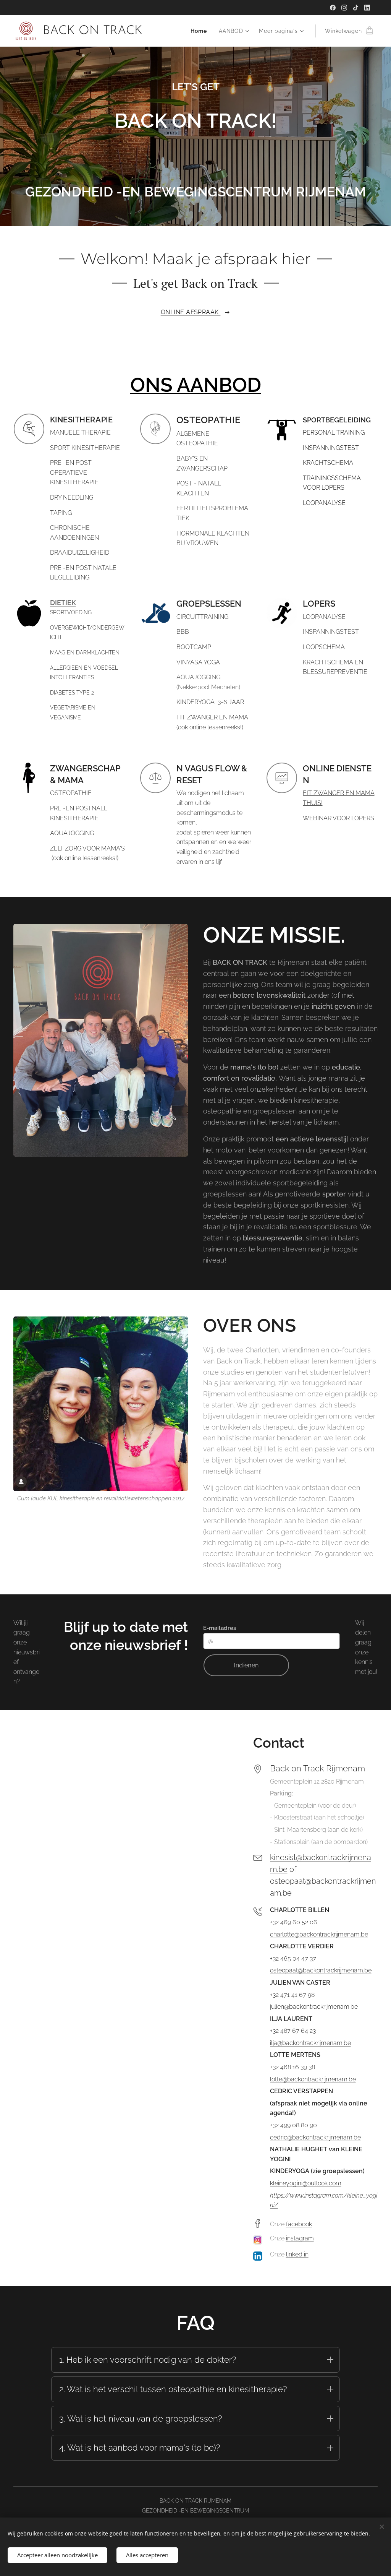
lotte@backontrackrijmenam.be (313, 2079)
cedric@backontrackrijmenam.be (315, 2137)
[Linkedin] (367, 8)
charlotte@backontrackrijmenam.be (319, 1934)
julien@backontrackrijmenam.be (314, 2007)
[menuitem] (201, 31)
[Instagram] (344, 8)
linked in (297, 2254)
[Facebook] (333, 8)
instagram (300, 2238)
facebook (299, 2224)
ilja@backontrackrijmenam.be (310, 2043)
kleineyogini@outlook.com (306, 2183)
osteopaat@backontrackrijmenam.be (321, 1970)
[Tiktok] (356, 8)
